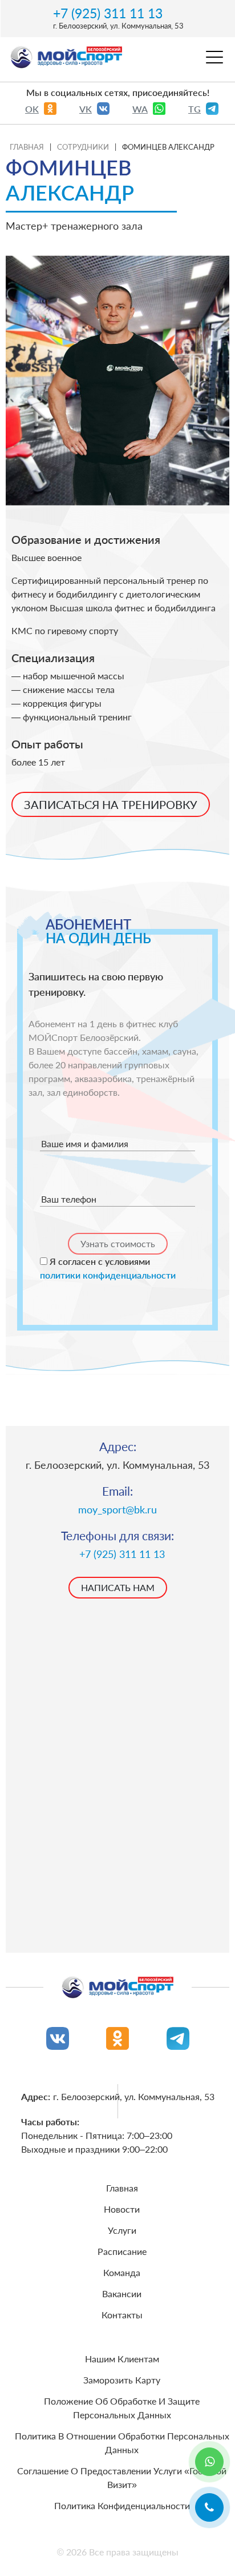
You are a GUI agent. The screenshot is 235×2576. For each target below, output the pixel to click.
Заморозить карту (122, 2380)
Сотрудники (83, 147)
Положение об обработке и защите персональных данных (122, 2408)
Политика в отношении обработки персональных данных (122, 2443)
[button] (209, 2507)
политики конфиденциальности (108, 1275)
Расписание (122, 2251)
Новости (122, 2209)
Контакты (122, 2315)
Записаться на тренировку (111, 804)
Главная (27, 147)
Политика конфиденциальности (122, 2505)
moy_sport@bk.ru (117, 1510)
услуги (122, 2230)
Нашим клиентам (122, 2359)
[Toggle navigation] (214, 61)
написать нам (118, 1587)
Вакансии (122, 2293)
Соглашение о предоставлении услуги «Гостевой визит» (122, 2477)
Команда (122, 2272)
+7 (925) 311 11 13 (108, 13)
